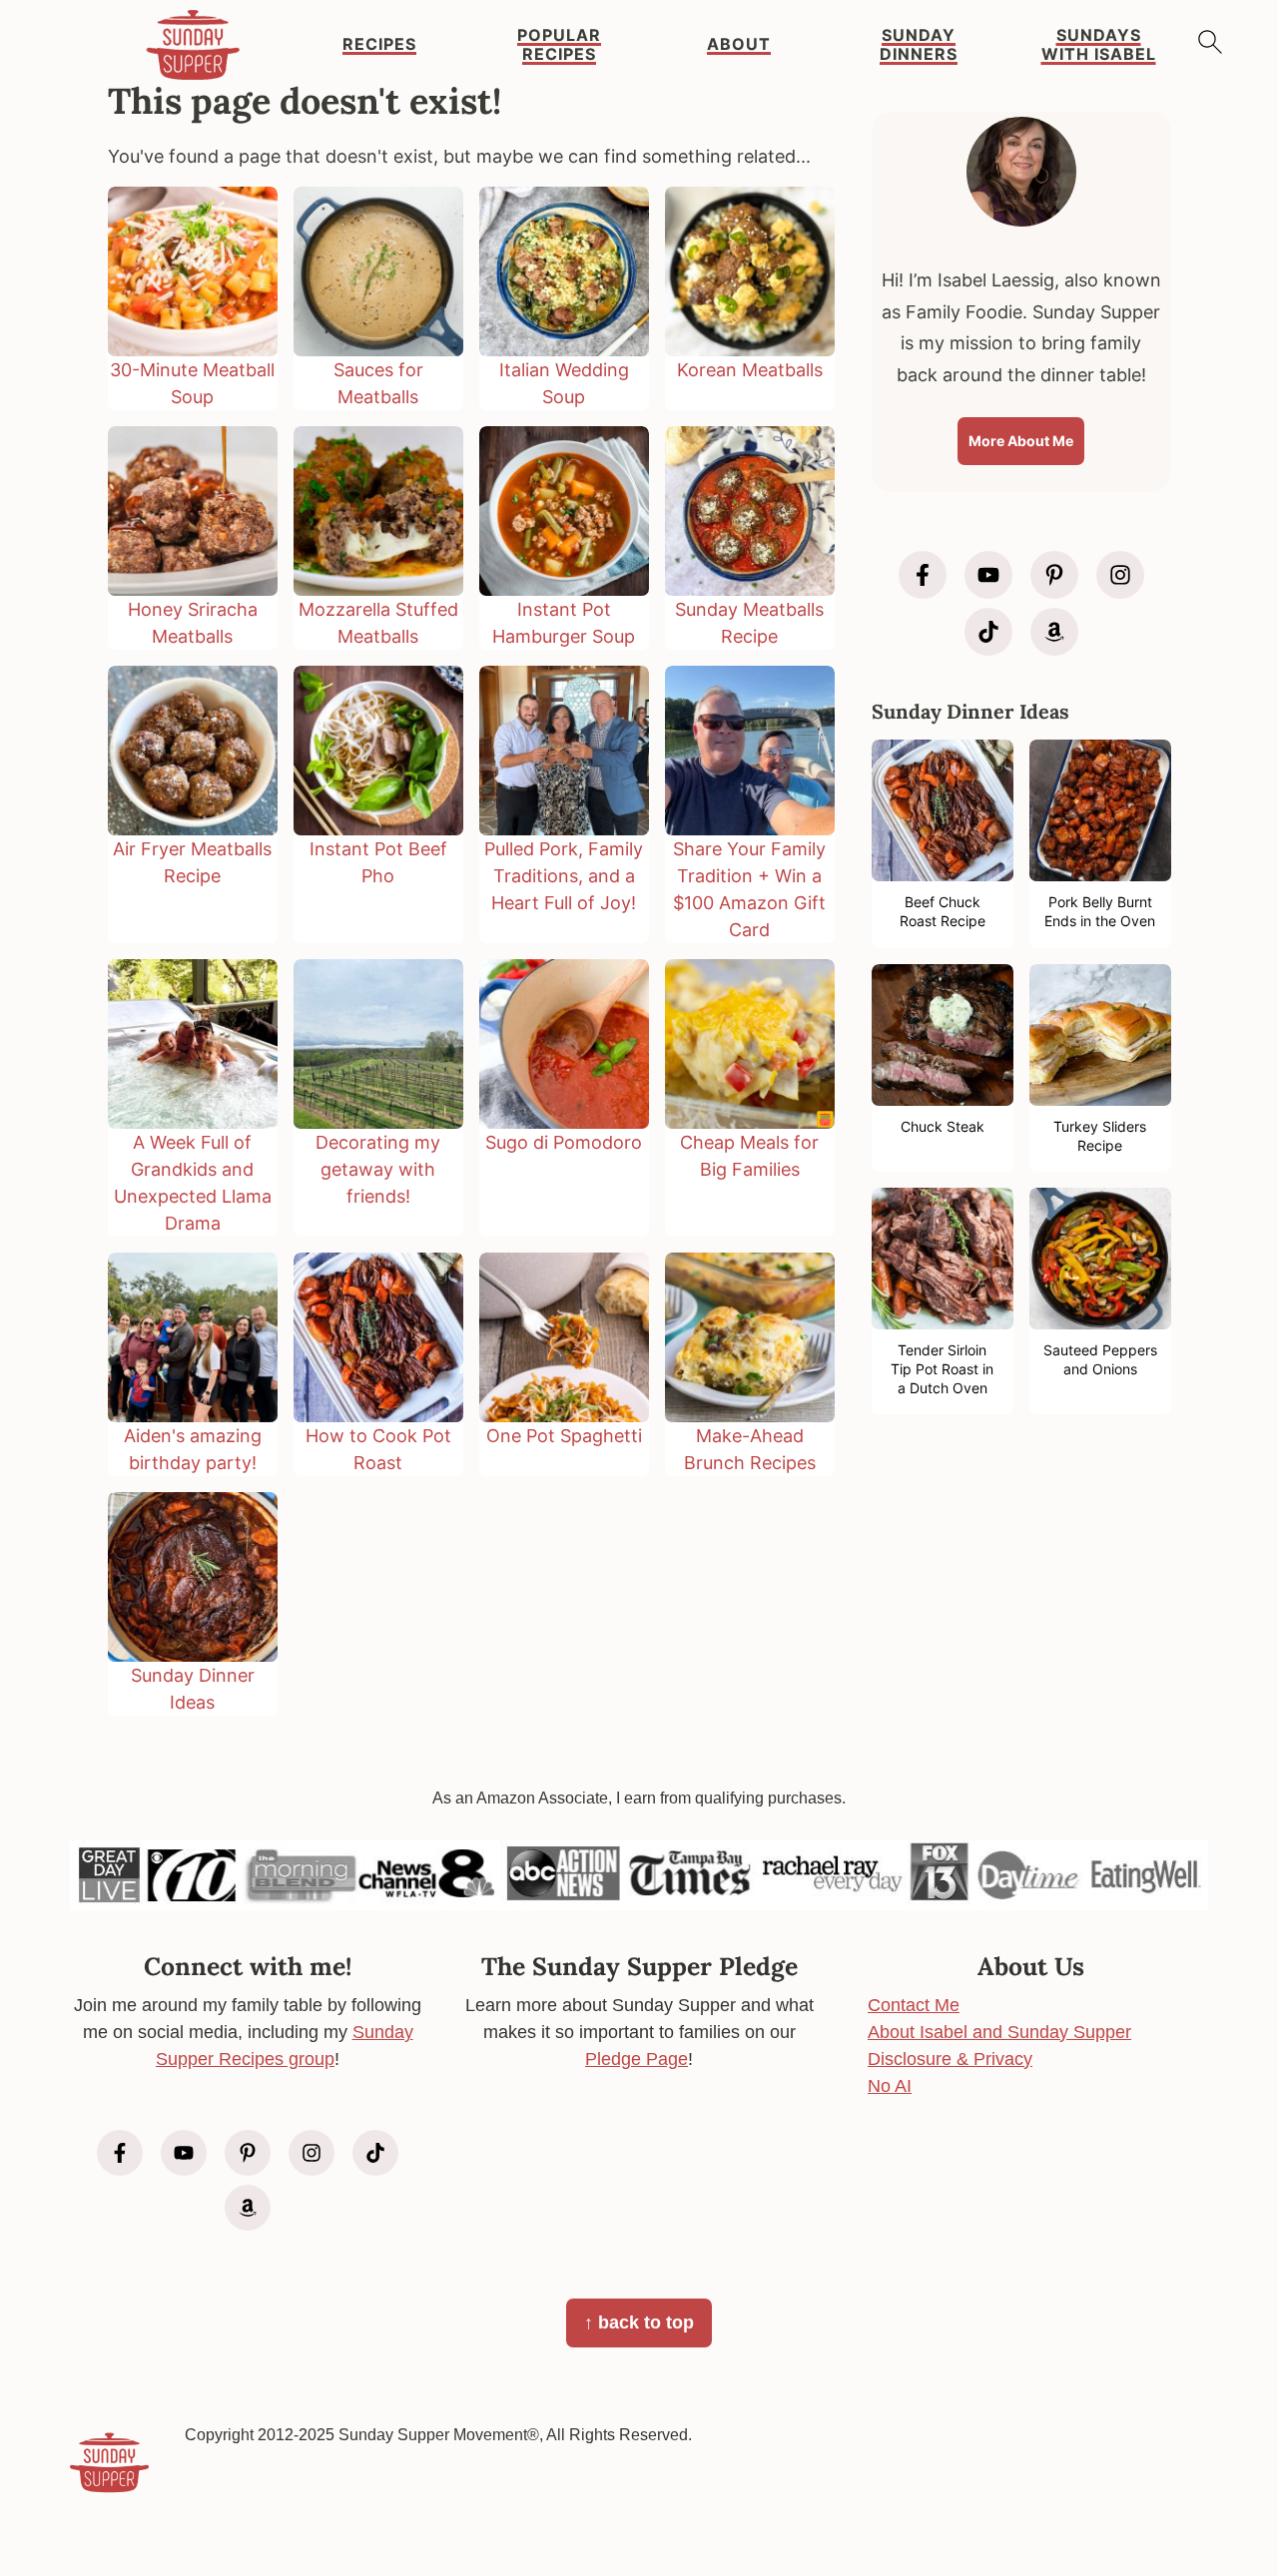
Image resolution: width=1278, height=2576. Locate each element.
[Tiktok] (988, 632)
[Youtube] (988, 575)
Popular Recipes (559, 45)
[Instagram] (1120, 575)
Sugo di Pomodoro (564, 1142)
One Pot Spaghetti (564, 1436)
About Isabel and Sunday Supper (999, 2032)
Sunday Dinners (919, 45)
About (739, 44)
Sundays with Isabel (1099, 45)
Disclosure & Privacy (950, 2059)
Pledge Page (637, 2059)
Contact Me (914, 2005)
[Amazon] (1054, 632)
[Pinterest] (1054, 575)
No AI (890, 2086)
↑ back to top (639, 2322)
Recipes (379, 44)
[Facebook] (923, 575)
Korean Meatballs (750, 370)
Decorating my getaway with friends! (378, 1169)
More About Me (1021, 441)
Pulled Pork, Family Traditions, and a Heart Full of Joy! (564, 876)
